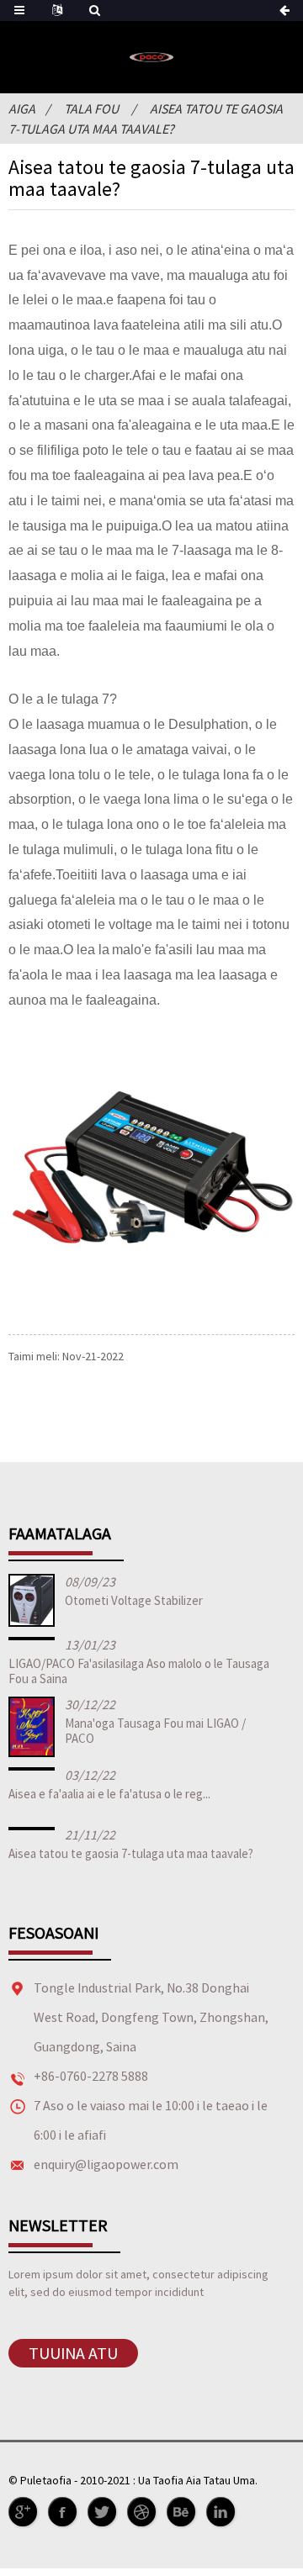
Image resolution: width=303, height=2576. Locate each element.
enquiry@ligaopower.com (106, 2164)
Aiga (22, 108)
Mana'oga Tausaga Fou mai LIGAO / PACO (155, 1731)
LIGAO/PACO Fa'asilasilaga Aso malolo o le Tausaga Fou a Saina (139, 1671)
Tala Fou (91, 108)
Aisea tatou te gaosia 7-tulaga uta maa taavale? (131, 1853)
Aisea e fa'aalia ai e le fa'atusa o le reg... (109, 1794)
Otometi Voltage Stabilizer (134, 1600)
